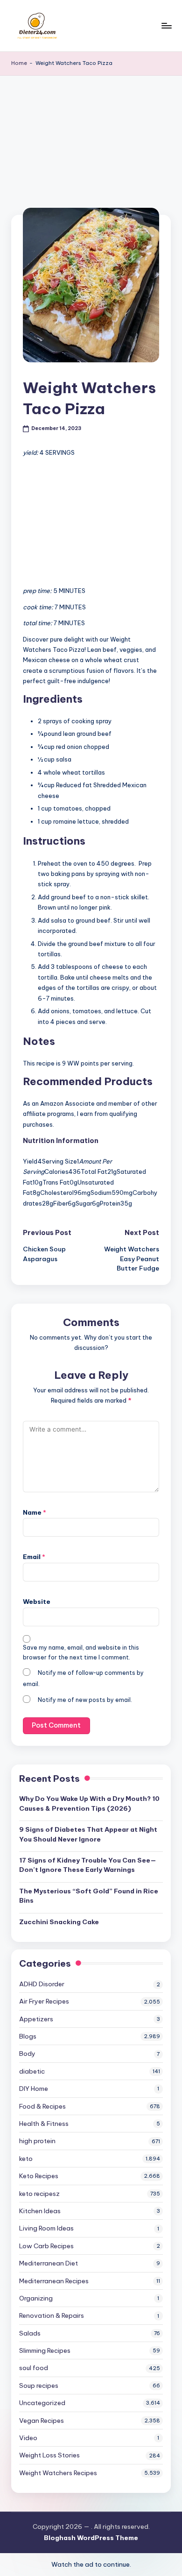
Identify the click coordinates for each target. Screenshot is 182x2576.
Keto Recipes (39, 2176)
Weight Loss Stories (49, 2455)
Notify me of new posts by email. (85, 1700)
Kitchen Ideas (40, 2211)
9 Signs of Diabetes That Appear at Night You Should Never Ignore (88, 1834)
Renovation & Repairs (52, 2315)
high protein (37, 2141)
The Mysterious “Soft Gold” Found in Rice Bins (89, 1896)
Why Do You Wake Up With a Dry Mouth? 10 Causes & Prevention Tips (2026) (89, 1803)
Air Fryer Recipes (44, 2001)
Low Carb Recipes (46, 2246)
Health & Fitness (44, 2124)
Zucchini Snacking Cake (59, 1922)
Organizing (36, 2298)
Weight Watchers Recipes (58, 2473)
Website (37, 1602)
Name (35, 1512)
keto (26, 2159)
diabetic (32, 2071)
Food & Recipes (42, 2106)
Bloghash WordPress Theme (91, 2538)
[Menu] (166, 25)
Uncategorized (42, 2403)
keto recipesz (39, 2194)
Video (28, 2438)
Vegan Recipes (42, 2421)
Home (19, 63)
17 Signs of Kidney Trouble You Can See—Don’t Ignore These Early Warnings (88, 1865)
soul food (34, 2368)
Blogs (28, 2036)
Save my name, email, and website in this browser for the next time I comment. (81, 1652)
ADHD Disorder (42, 1984)
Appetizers (36, 2019)
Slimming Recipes (45, 2350)
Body (27, 2054)
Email (34, 1557)
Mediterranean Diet (49, 2263)
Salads (30, 2333)
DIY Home (34, 2089)
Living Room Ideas (46, 2228)
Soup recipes (39, 2385)
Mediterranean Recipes (54, 2281)
